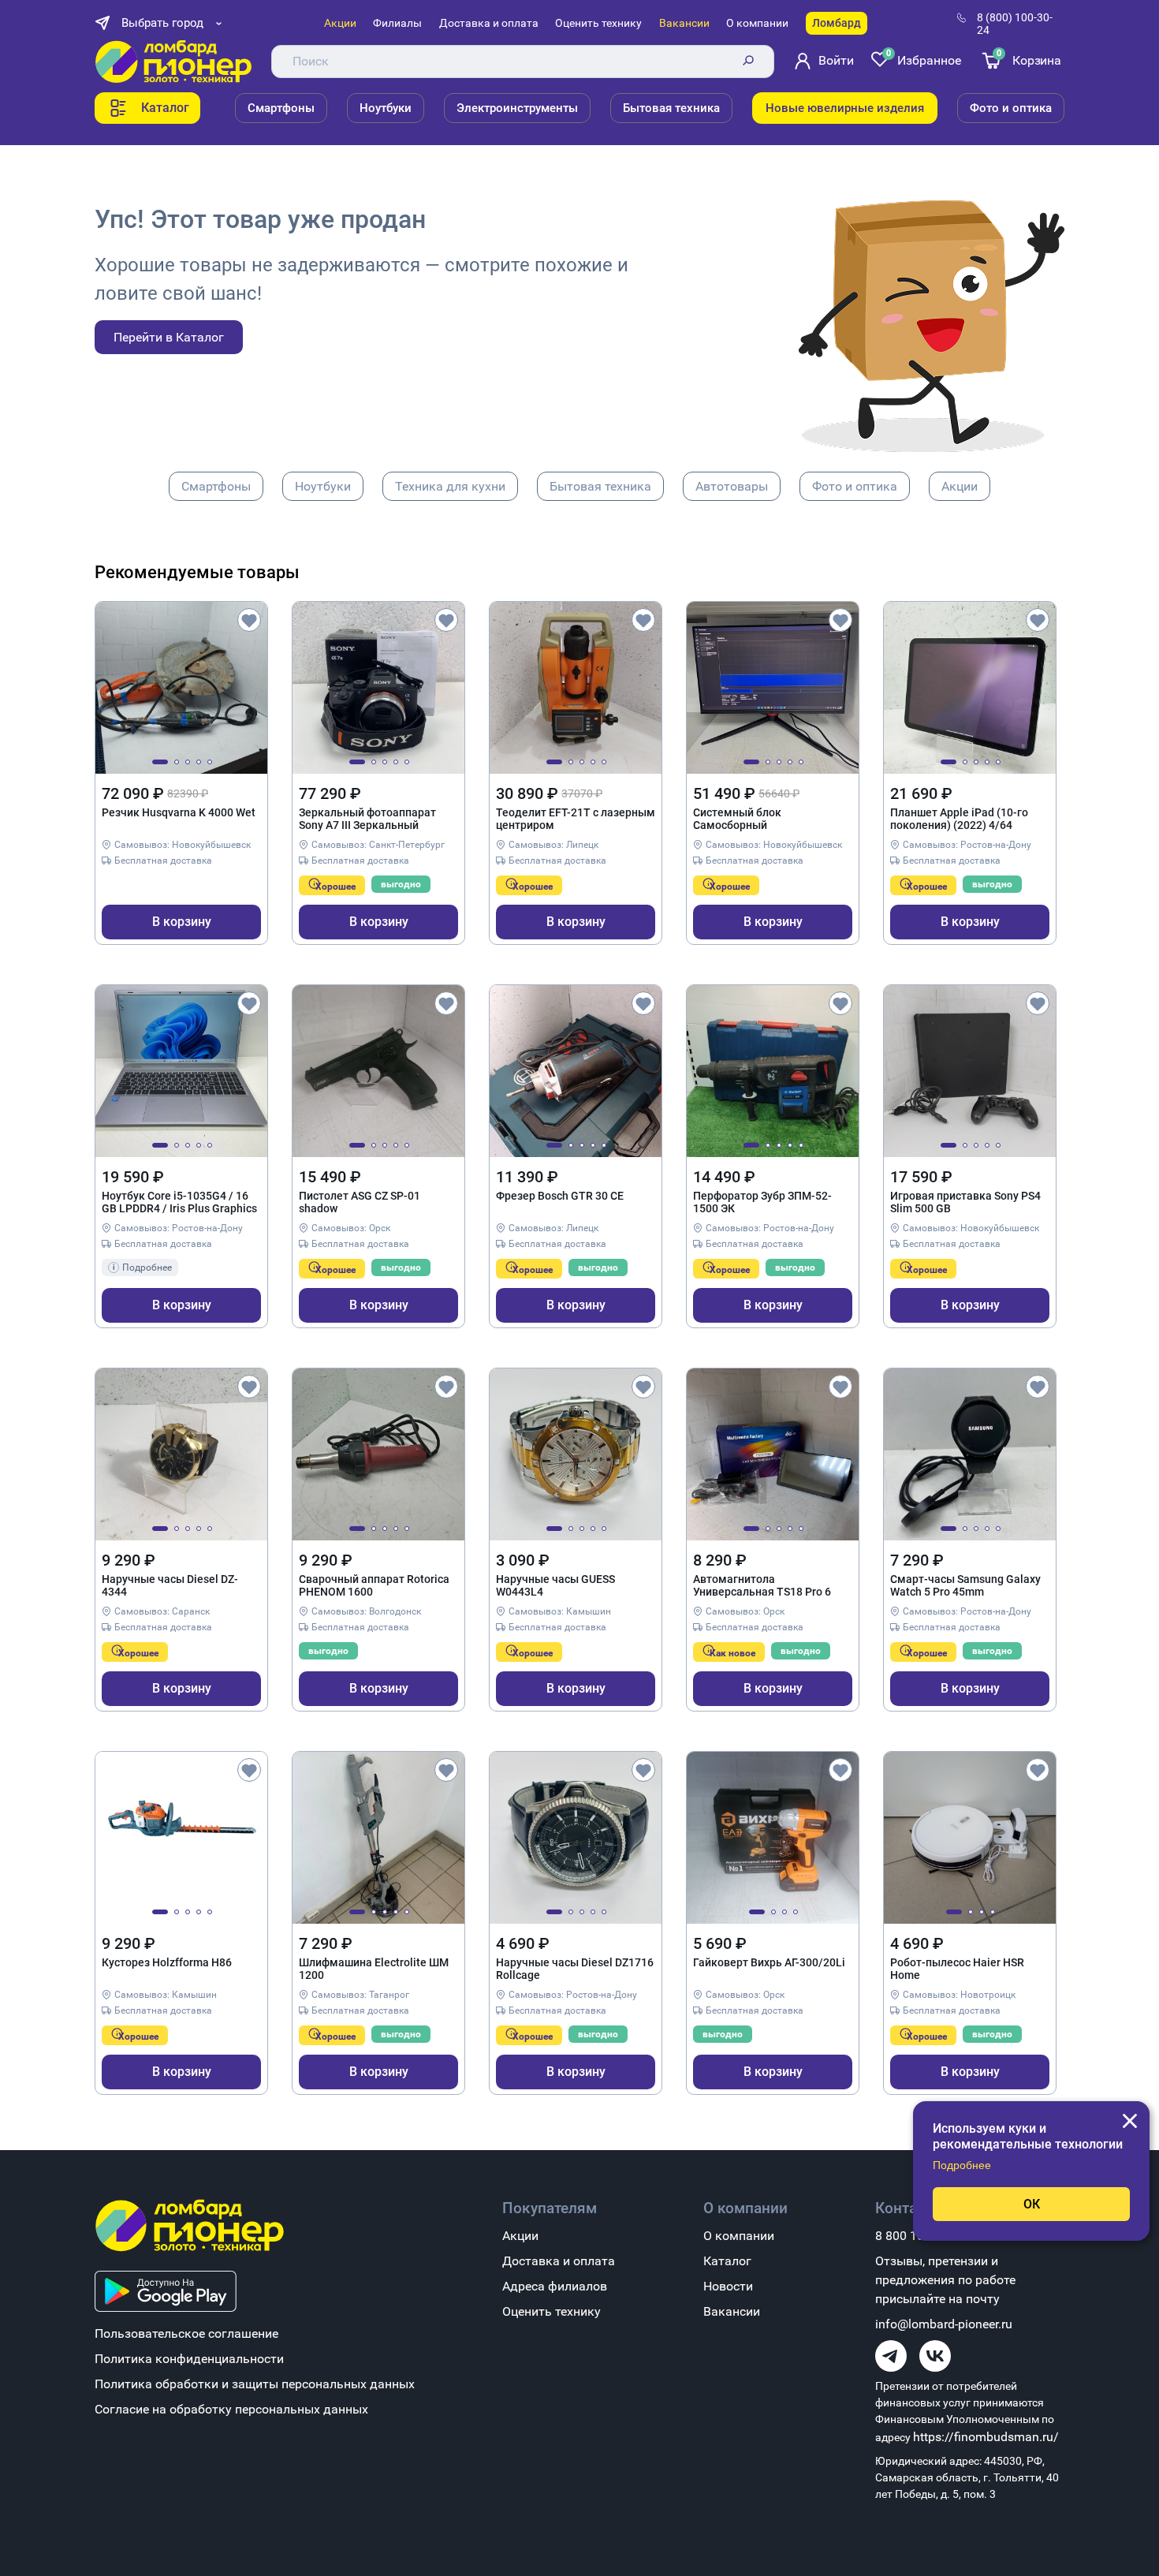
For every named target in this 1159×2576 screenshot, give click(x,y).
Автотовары (732, 486)
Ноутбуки (386, 108)
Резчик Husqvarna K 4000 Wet (179, 812)
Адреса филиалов (555, 2286)
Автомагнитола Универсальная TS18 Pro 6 (762, 1585)
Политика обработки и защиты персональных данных (255, 2384)
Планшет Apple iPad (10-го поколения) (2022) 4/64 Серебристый (959, 819)
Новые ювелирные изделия (845, 108)
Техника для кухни (450, 486)
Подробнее (962, 2165)
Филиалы (397, 23)
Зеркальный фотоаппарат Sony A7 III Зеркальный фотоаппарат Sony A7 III (367, 819)
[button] (160, 762)
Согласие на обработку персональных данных (231, 2409)
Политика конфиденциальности (189, 2359)
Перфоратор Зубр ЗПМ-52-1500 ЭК (762, 1202)
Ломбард (837, 23)
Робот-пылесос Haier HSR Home (957, 1969)
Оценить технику (598, 23)
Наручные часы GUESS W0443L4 (555, 1585)
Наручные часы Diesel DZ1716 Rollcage (575, 1969)
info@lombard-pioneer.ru (944, 2324)
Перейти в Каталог (169, 337)
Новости (728, 2286)
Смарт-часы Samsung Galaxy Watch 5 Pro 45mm (965, 1585)
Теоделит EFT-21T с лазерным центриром (576, 819)
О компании (757, 23)
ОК (1032, 2204)
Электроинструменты (517, 108)
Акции (340, 23)
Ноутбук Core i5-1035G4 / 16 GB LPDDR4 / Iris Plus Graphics (179, 1202)
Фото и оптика (1011, 108)
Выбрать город (162, 23)
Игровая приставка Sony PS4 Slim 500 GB (965, 1202)
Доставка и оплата (489, 23)
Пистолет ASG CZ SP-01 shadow (360, 1202)
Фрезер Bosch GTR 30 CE (560, 1196)
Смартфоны (281, 108)
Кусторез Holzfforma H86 (167, 1962)
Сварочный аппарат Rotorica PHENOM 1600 (374, 1585)
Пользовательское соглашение (186, 2333)
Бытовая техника (671, 108)
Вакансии (684, 23)
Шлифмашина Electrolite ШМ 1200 (374, 1969)
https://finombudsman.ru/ (986, 2437)
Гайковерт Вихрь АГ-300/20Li (769, 1962)
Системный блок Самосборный (737, 819)
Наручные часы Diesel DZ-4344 (170, 1585)
